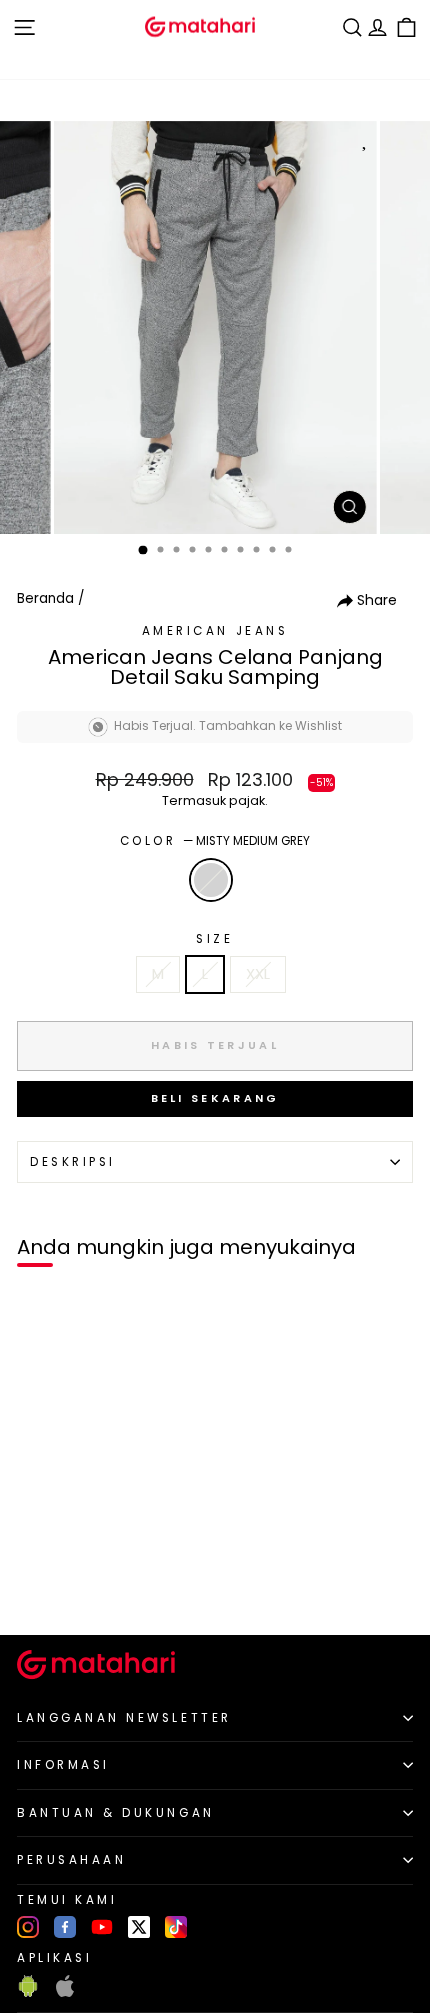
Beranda (45, 598)
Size (214, 939)
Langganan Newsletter (124, 1718)
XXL (258, 974)
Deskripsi (73, 1162)
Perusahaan (71, 1860)
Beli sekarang (215, 1098)
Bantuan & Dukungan (116, 1813)
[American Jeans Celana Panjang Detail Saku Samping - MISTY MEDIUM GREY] (38, 1585)
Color (215, 841)
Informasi (63, 1765)
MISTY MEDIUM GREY (211, 880)
